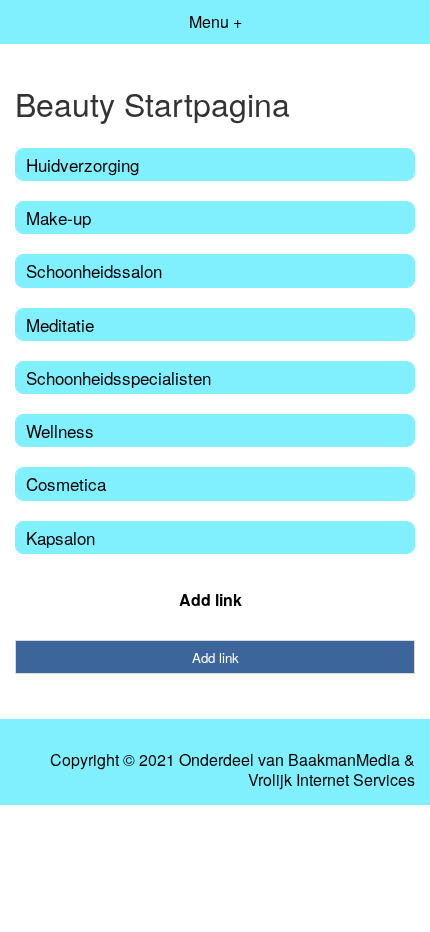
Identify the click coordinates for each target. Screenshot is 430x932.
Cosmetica (66, 483)
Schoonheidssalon (94, 270)
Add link (210, 599)
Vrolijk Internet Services (331, 780)
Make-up (58, 217)
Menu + (215, 21)
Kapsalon (60, 537)
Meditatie (60, 324)
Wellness (60, 430)
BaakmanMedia (344, 760)
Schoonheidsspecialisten (118, 377)
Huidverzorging (82, 164)
